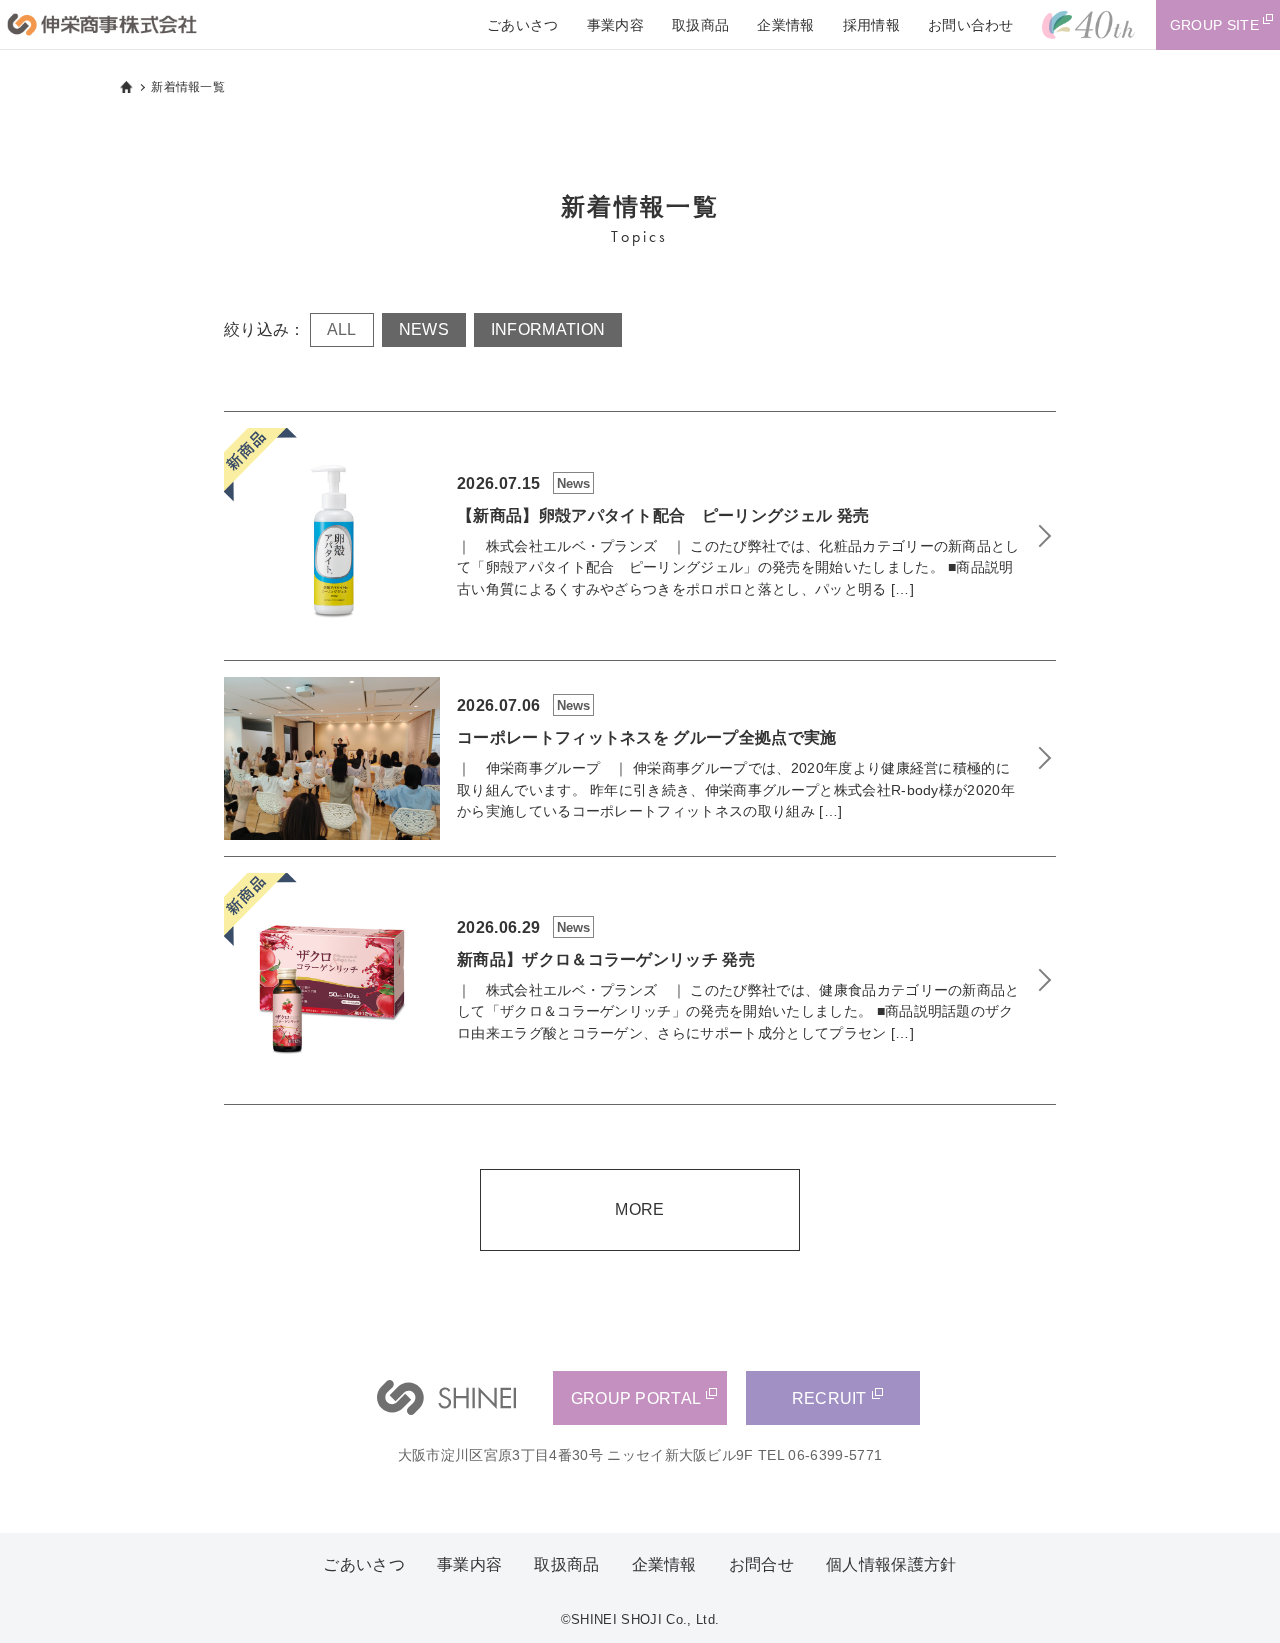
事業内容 (615, 25)
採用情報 (871, 25)
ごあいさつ (523, 25)
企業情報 (785, 25)
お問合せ (761, 1564)
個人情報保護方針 (891, 1564)
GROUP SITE (1214, 25)
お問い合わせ (971, 25)
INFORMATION (548, 329)
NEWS (424, 329)
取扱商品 (700, 25)
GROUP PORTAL (636, 1398)
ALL (342, 329)
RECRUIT (829, 1398)
